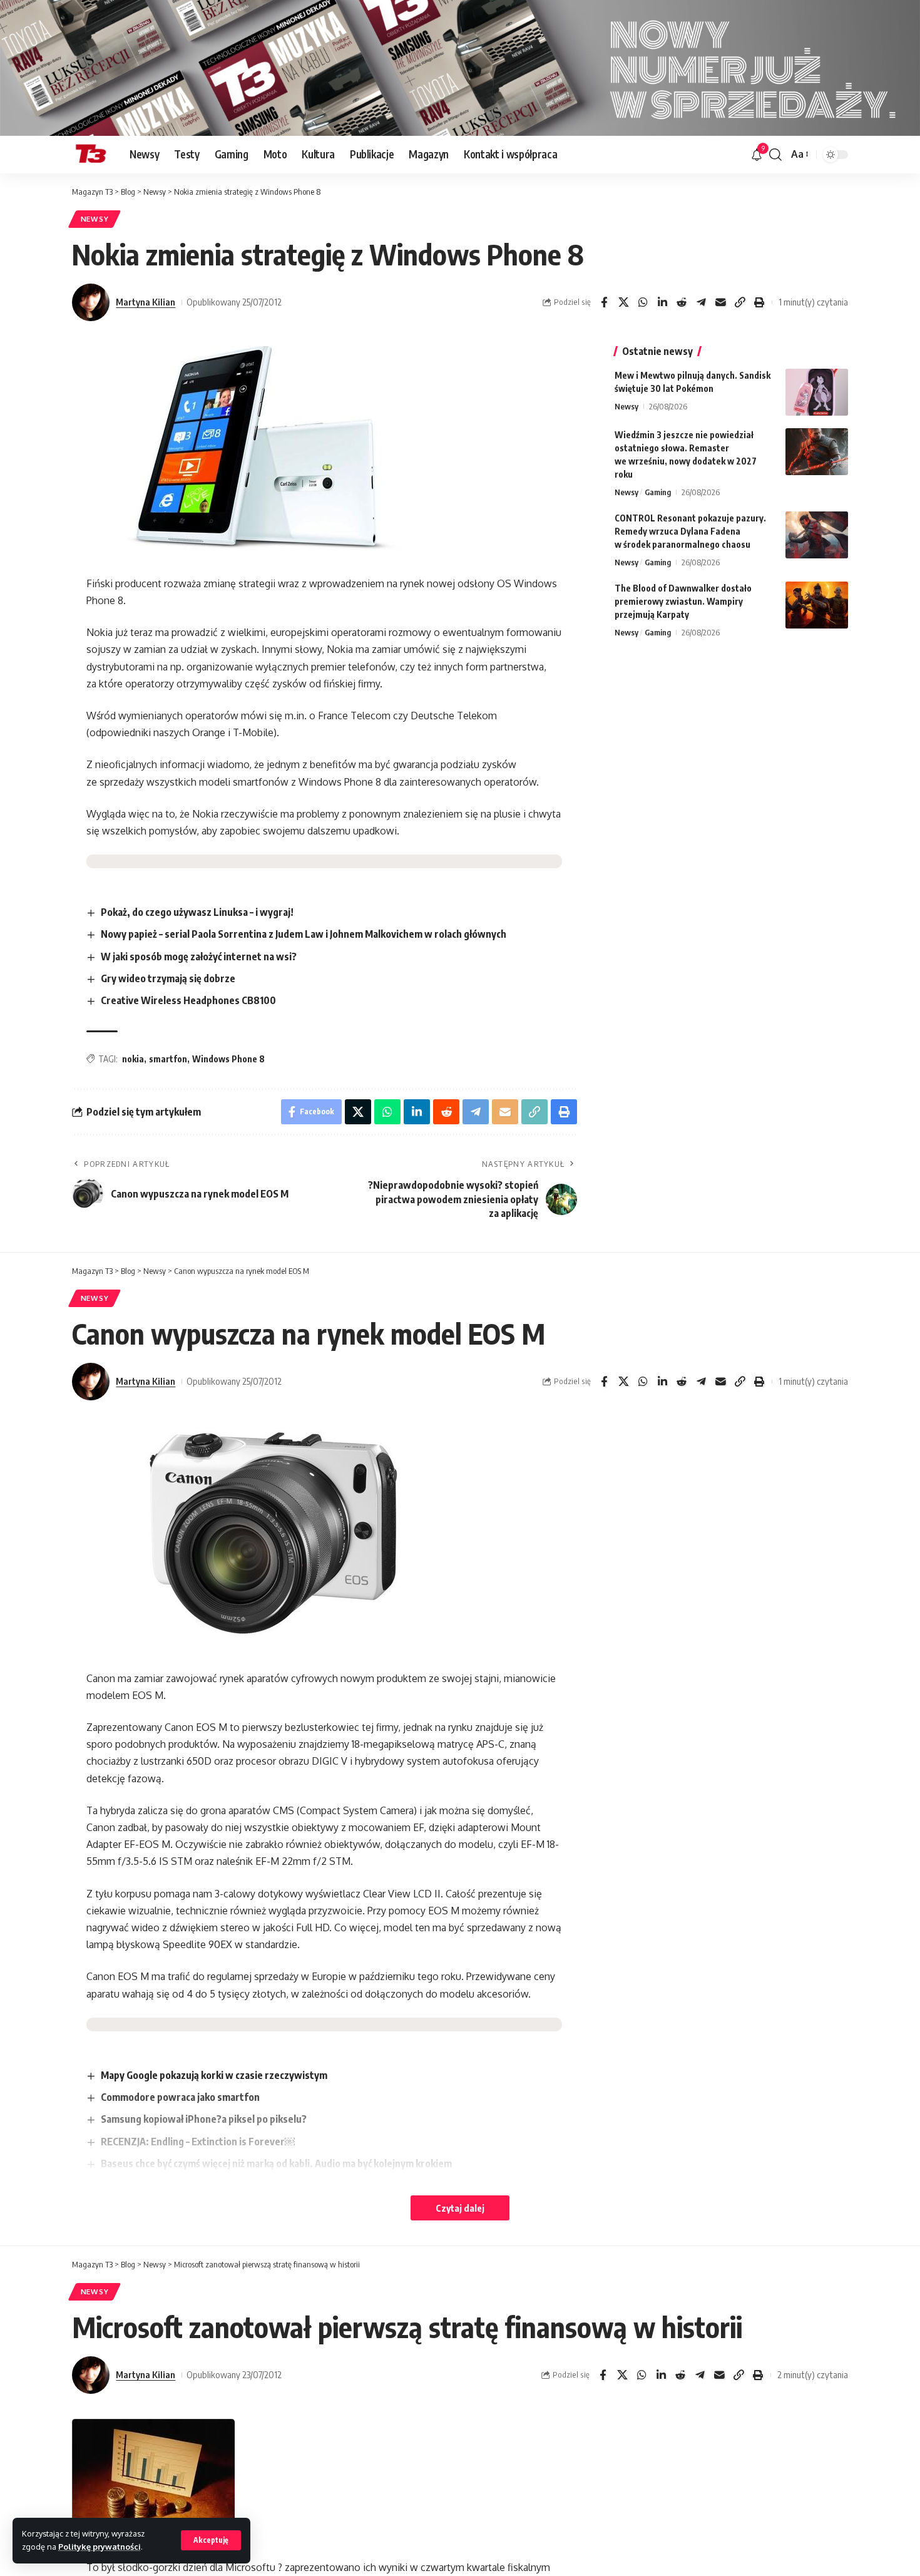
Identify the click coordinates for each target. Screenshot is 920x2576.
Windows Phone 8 (228, 1059)
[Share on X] (623, 302)
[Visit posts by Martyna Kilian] (91, 302)
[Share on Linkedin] (662, 302)
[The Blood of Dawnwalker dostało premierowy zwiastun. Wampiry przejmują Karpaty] (817, 605)
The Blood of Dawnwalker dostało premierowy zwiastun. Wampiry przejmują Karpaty (683, 601)
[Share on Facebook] (604, 302)
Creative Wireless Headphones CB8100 (188, 1000)
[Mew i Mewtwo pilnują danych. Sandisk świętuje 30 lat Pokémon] (817, 392)
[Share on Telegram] (701, 302)
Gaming (658, 492)
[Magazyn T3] (91, 155)
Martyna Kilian (146, 302)
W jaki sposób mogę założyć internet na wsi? (199, 957)
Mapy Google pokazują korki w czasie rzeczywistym (214, 2075)
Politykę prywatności (100, 2547)
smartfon (168, 1059)
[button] (211, 2540)
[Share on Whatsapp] (643, 302)
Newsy (95, 219)
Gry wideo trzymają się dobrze (168, 978)
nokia (133, 1059)
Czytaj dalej (460, 2208)
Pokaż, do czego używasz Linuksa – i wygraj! (197, 912)
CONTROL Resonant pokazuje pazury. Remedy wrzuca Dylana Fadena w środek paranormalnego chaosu (690, 531)
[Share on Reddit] (682, 302)
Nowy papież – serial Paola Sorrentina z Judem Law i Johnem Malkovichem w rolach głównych (304, 934)
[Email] (720, 302)
